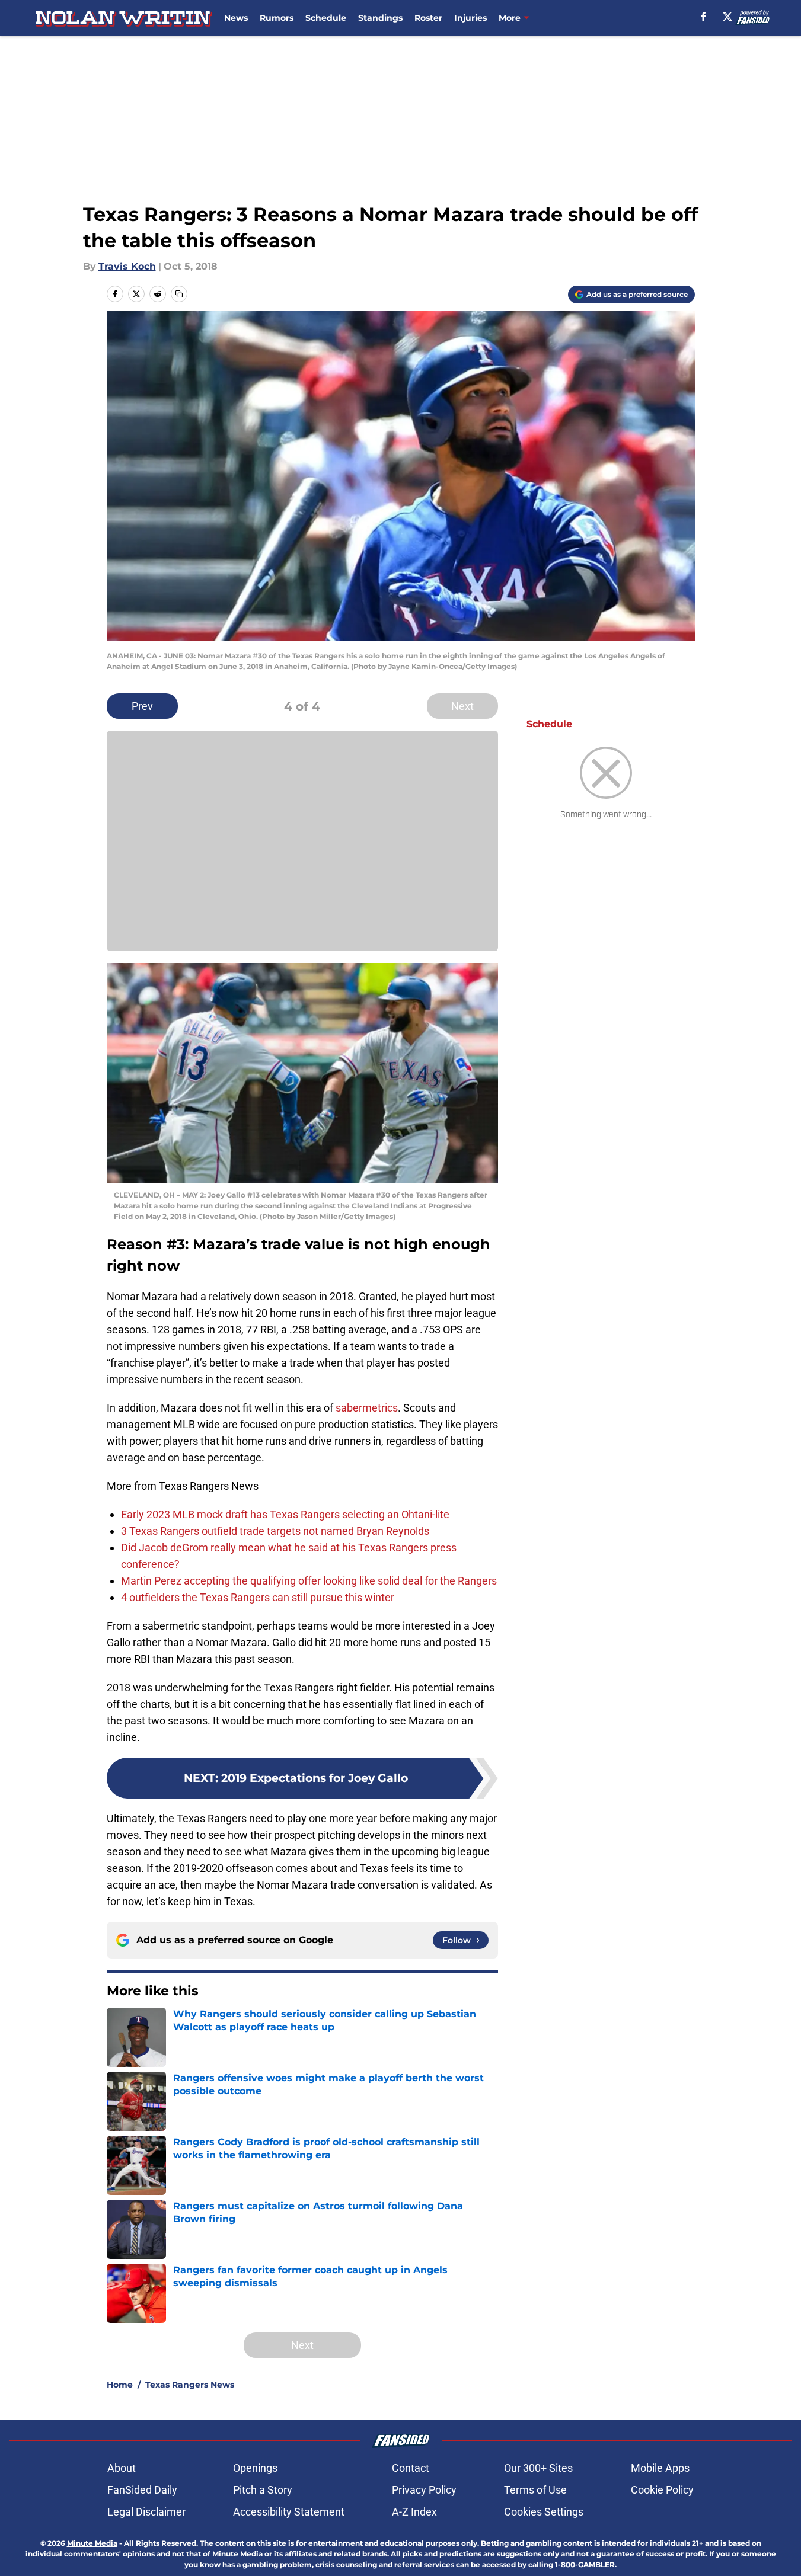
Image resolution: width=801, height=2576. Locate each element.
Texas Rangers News (190, 2385)
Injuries (470, 18)
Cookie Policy (662, 2490)
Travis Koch (127, 266)
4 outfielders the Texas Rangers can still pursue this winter (258, 1597)
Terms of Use (535, 2490)
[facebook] (703, 17)
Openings (255, 2468)
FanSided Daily (142, 2490)
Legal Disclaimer (146, 2512)
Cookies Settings (544, 2512)
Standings (380, 18)
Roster (428, 18)
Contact (411, 2468)
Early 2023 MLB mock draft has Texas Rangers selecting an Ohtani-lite (285, 1514)
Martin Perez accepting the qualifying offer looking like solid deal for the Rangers (309, 1581)
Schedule (326, 18)
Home (120, 2385)
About (122, 2468)
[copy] (179, 294)
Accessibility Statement (289, 2512)
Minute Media (92, 2543)
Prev (142, 706)
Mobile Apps (660, 2468)
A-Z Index (414, 2512)
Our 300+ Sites (538, 2468)
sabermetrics (367, 1408)
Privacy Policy (424, 2490)
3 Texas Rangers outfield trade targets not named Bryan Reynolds (275, 1531)
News (236, 18)
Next (462, 706)
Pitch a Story (263, 2490)
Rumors (277, 18)
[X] (727, 17)
